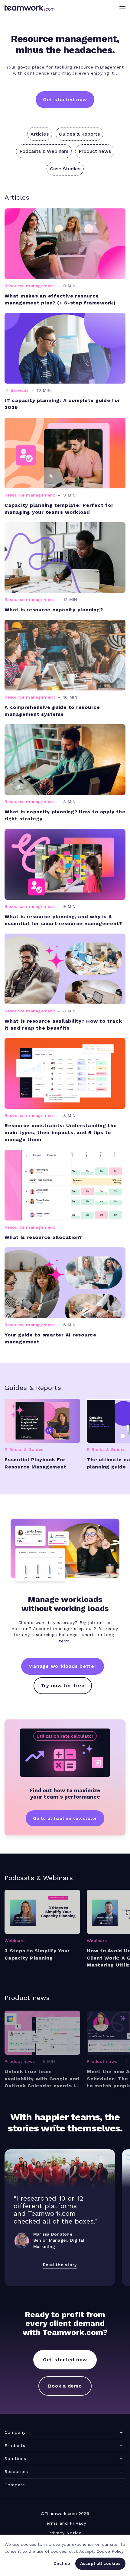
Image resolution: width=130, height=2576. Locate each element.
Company (15, 2432)
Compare (15, 2485)
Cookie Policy (110, 2551)
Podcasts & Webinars (44, 151)
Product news (95, 151)
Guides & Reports (79, 134)
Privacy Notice (65, 2533)
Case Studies (65, 169)
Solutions (15, 2459)
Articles (40, 134)
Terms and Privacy (65, 2523)
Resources (16, 2471)
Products (15, 2446)
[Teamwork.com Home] (29, 8)
